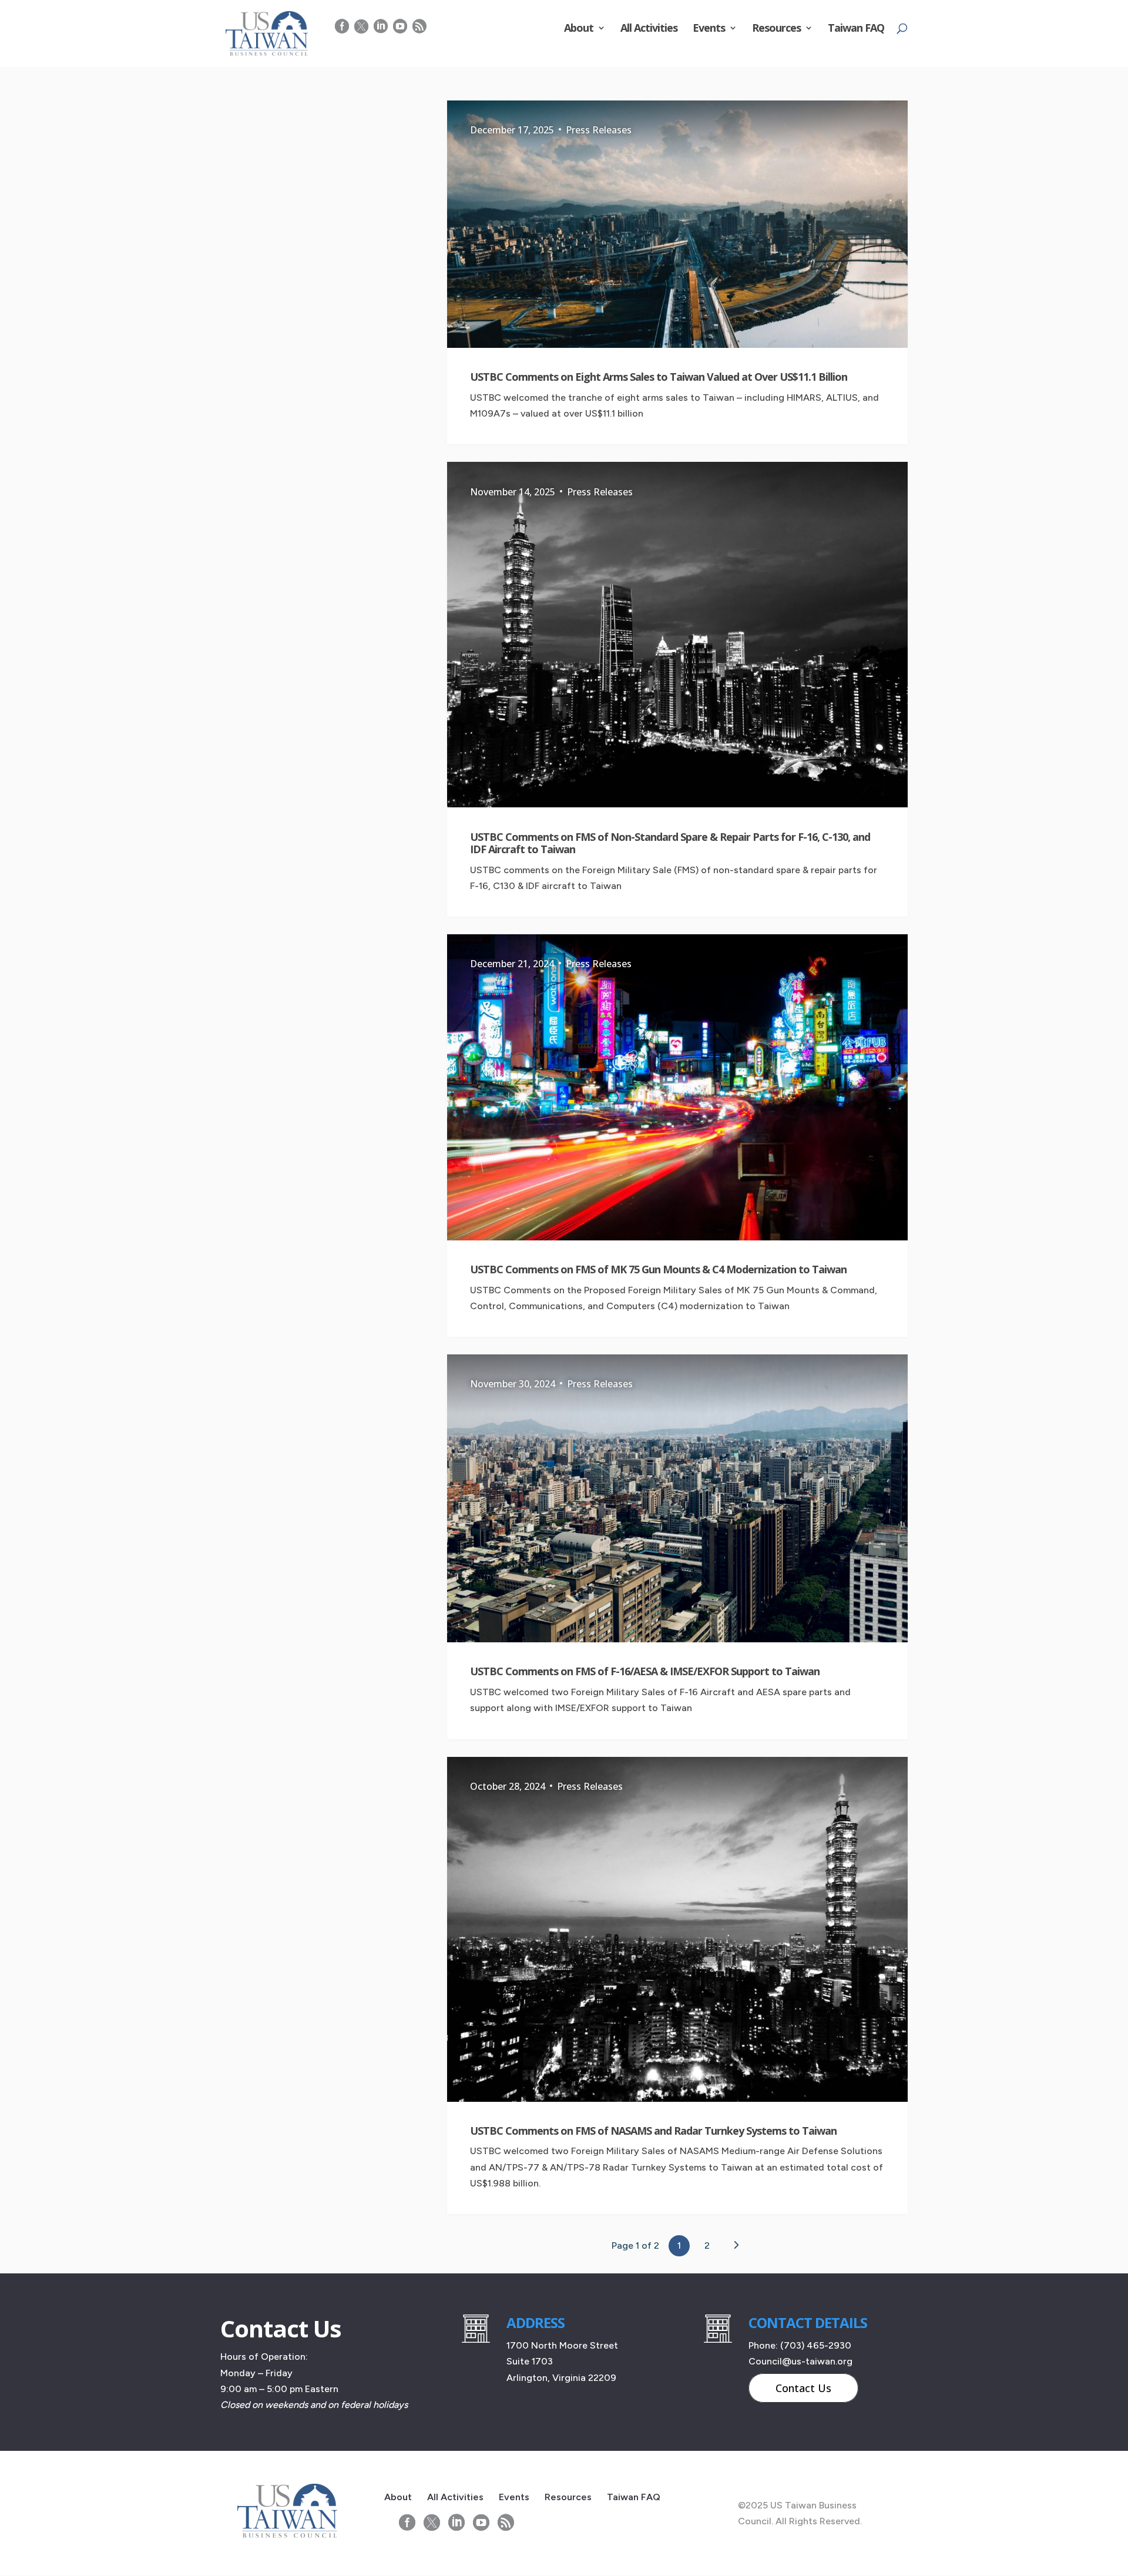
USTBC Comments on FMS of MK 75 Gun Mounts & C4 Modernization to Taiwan (658, 1269)
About (579, 29)
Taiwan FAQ (856, 29)
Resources (776, 29)
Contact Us (803, 2388)
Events (709, 29)
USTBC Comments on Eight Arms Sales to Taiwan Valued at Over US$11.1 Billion (659, 377)
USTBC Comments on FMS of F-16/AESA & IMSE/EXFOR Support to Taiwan (645, 1671)
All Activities (649, 29)
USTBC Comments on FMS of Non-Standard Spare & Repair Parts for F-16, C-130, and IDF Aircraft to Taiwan (670, 843)
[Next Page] (736, 2245)
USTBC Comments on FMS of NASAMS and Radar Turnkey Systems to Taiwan (653, 2131)
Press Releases (599, 130)
